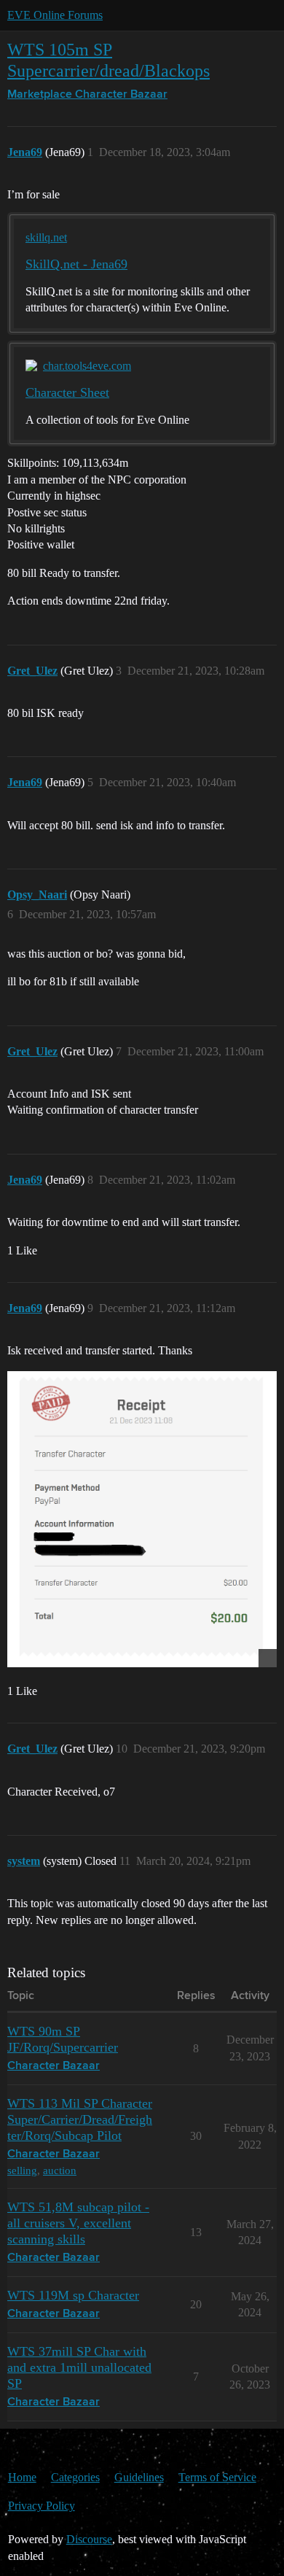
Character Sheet (67, 392)
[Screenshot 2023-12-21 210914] (142, 1519)
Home (22, 2477)
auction (60, 2170)
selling (22, 2170)
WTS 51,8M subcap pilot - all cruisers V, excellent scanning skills (78, 2223)
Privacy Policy (42, 2506)
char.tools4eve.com (87, 366)
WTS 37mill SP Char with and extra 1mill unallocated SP (79, 2367)
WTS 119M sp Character (73, 2295)
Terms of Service (217, 2477)
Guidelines (139, 2477)
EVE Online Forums (55, 15)
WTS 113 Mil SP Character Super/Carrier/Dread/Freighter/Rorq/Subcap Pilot (80, 2119)
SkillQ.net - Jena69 (76, 264)
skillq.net (46, 237)
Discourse (89, 2539)
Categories (75, 2477)
